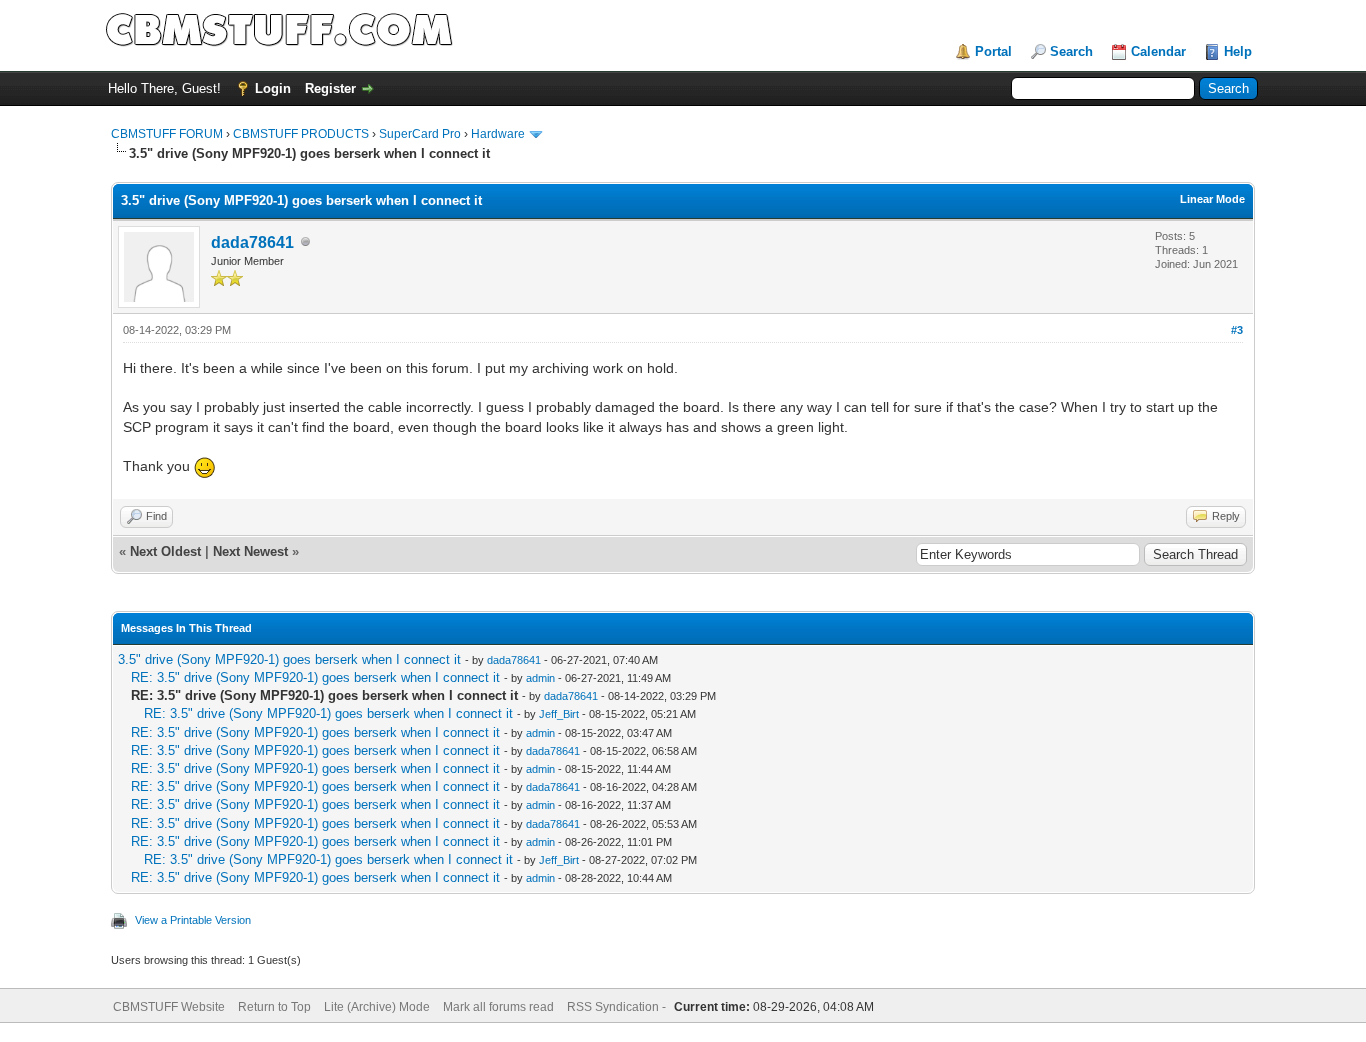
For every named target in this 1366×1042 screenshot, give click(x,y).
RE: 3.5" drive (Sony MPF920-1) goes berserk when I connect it (315, 677)
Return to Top (274, 1007)
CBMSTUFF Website (169, 1007)
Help (1238, 51)
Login (273, 88)
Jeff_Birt (559, 714)
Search (1071, 51)
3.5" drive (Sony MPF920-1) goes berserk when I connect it (289, 659)
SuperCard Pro (420, 134)
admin (540, 678)
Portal (993, 51)
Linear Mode (1212, 199)
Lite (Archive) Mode (377, 1007)
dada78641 (252, 242)
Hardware (498, 134)
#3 (1237, 330)
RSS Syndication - (618, 1007)
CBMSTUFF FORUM (167, 134)
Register (330, 88)
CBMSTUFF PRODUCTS (301, 134)
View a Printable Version (193, 920)
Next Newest (250, 551)
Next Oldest (165, 551)
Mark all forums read (498, 1007)
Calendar (1158, 51)
